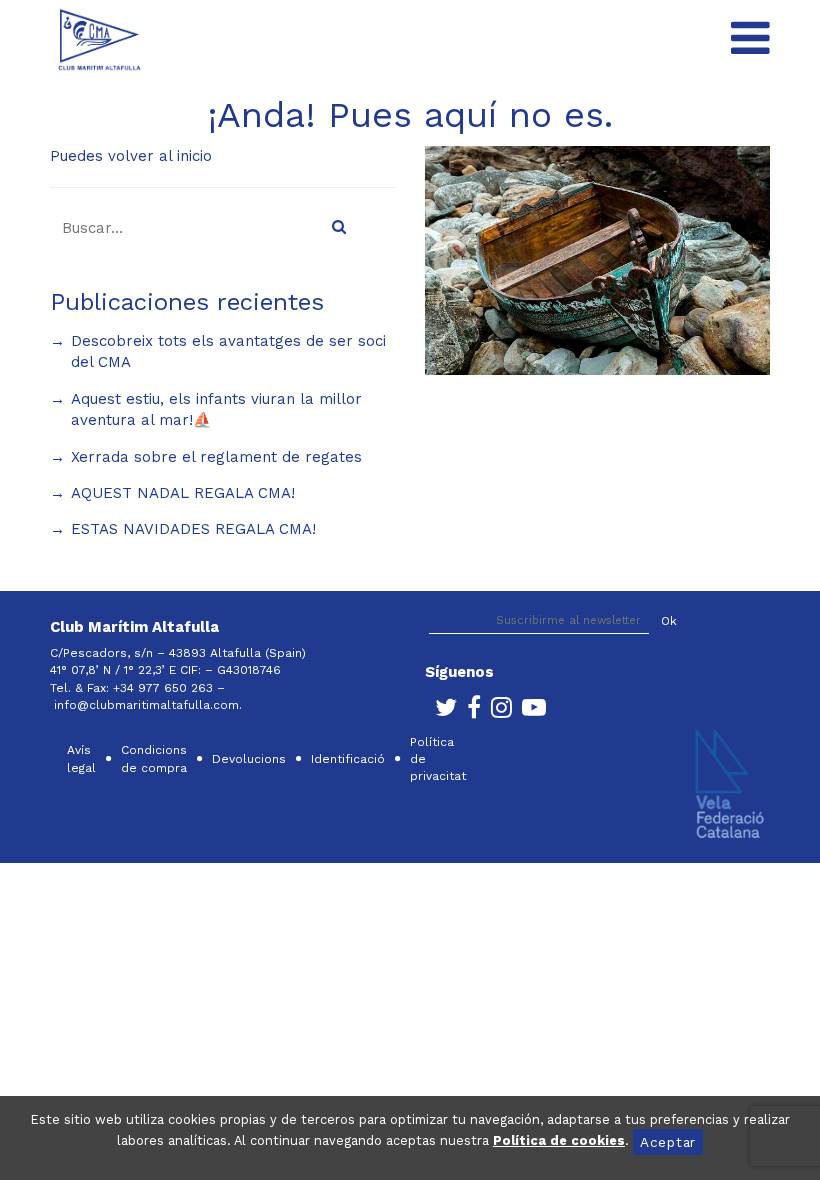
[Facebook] (469, 712)
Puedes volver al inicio (131, 156)
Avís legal (81, 758)
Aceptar (668, 1142)
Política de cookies (559, 1140)
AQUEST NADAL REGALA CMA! (183, 493)
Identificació (348, 759)
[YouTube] (529, 712)
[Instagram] (496, 712)
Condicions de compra (154, 758)
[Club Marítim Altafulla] (99, 38)
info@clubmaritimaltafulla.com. (150, 705)
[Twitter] (441, 712)
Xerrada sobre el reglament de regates (216, 457)
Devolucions (249, 759)
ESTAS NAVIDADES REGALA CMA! (193, 529)
